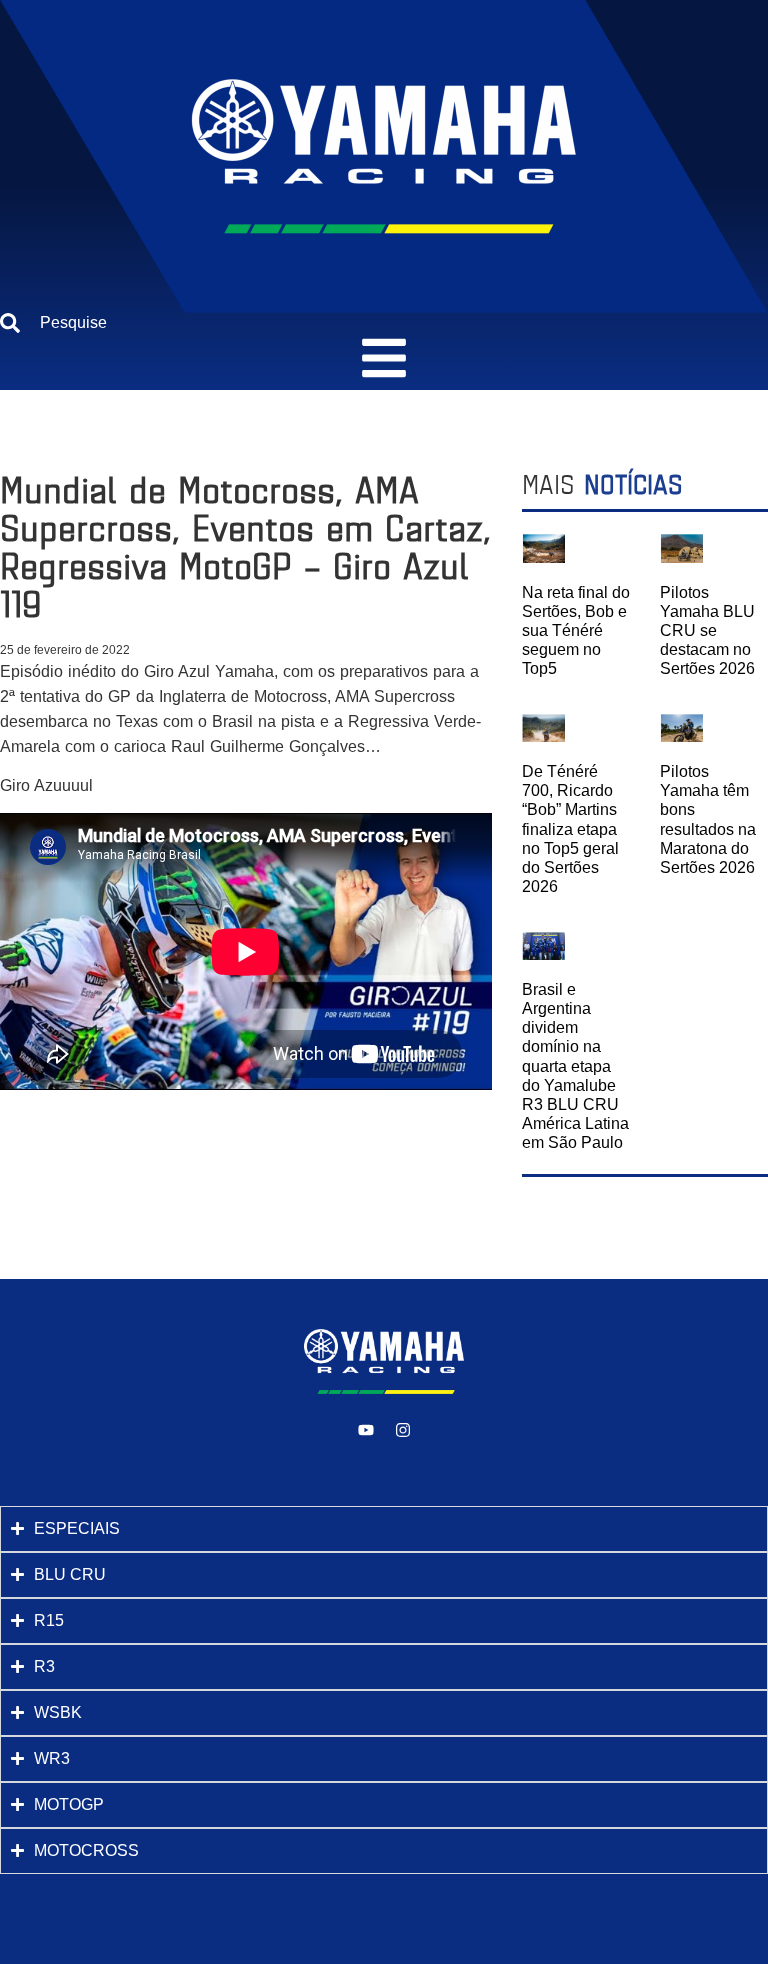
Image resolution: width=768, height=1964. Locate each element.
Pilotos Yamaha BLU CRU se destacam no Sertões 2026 (707, 631)
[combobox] (384, 323)
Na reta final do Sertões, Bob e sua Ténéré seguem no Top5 (576, 631)
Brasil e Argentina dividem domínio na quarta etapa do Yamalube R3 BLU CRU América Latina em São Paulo (575, 1066)
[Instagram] (403, 1430)
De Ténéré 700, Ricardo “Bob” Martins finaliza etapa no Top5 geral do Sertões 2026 (570, 829)
